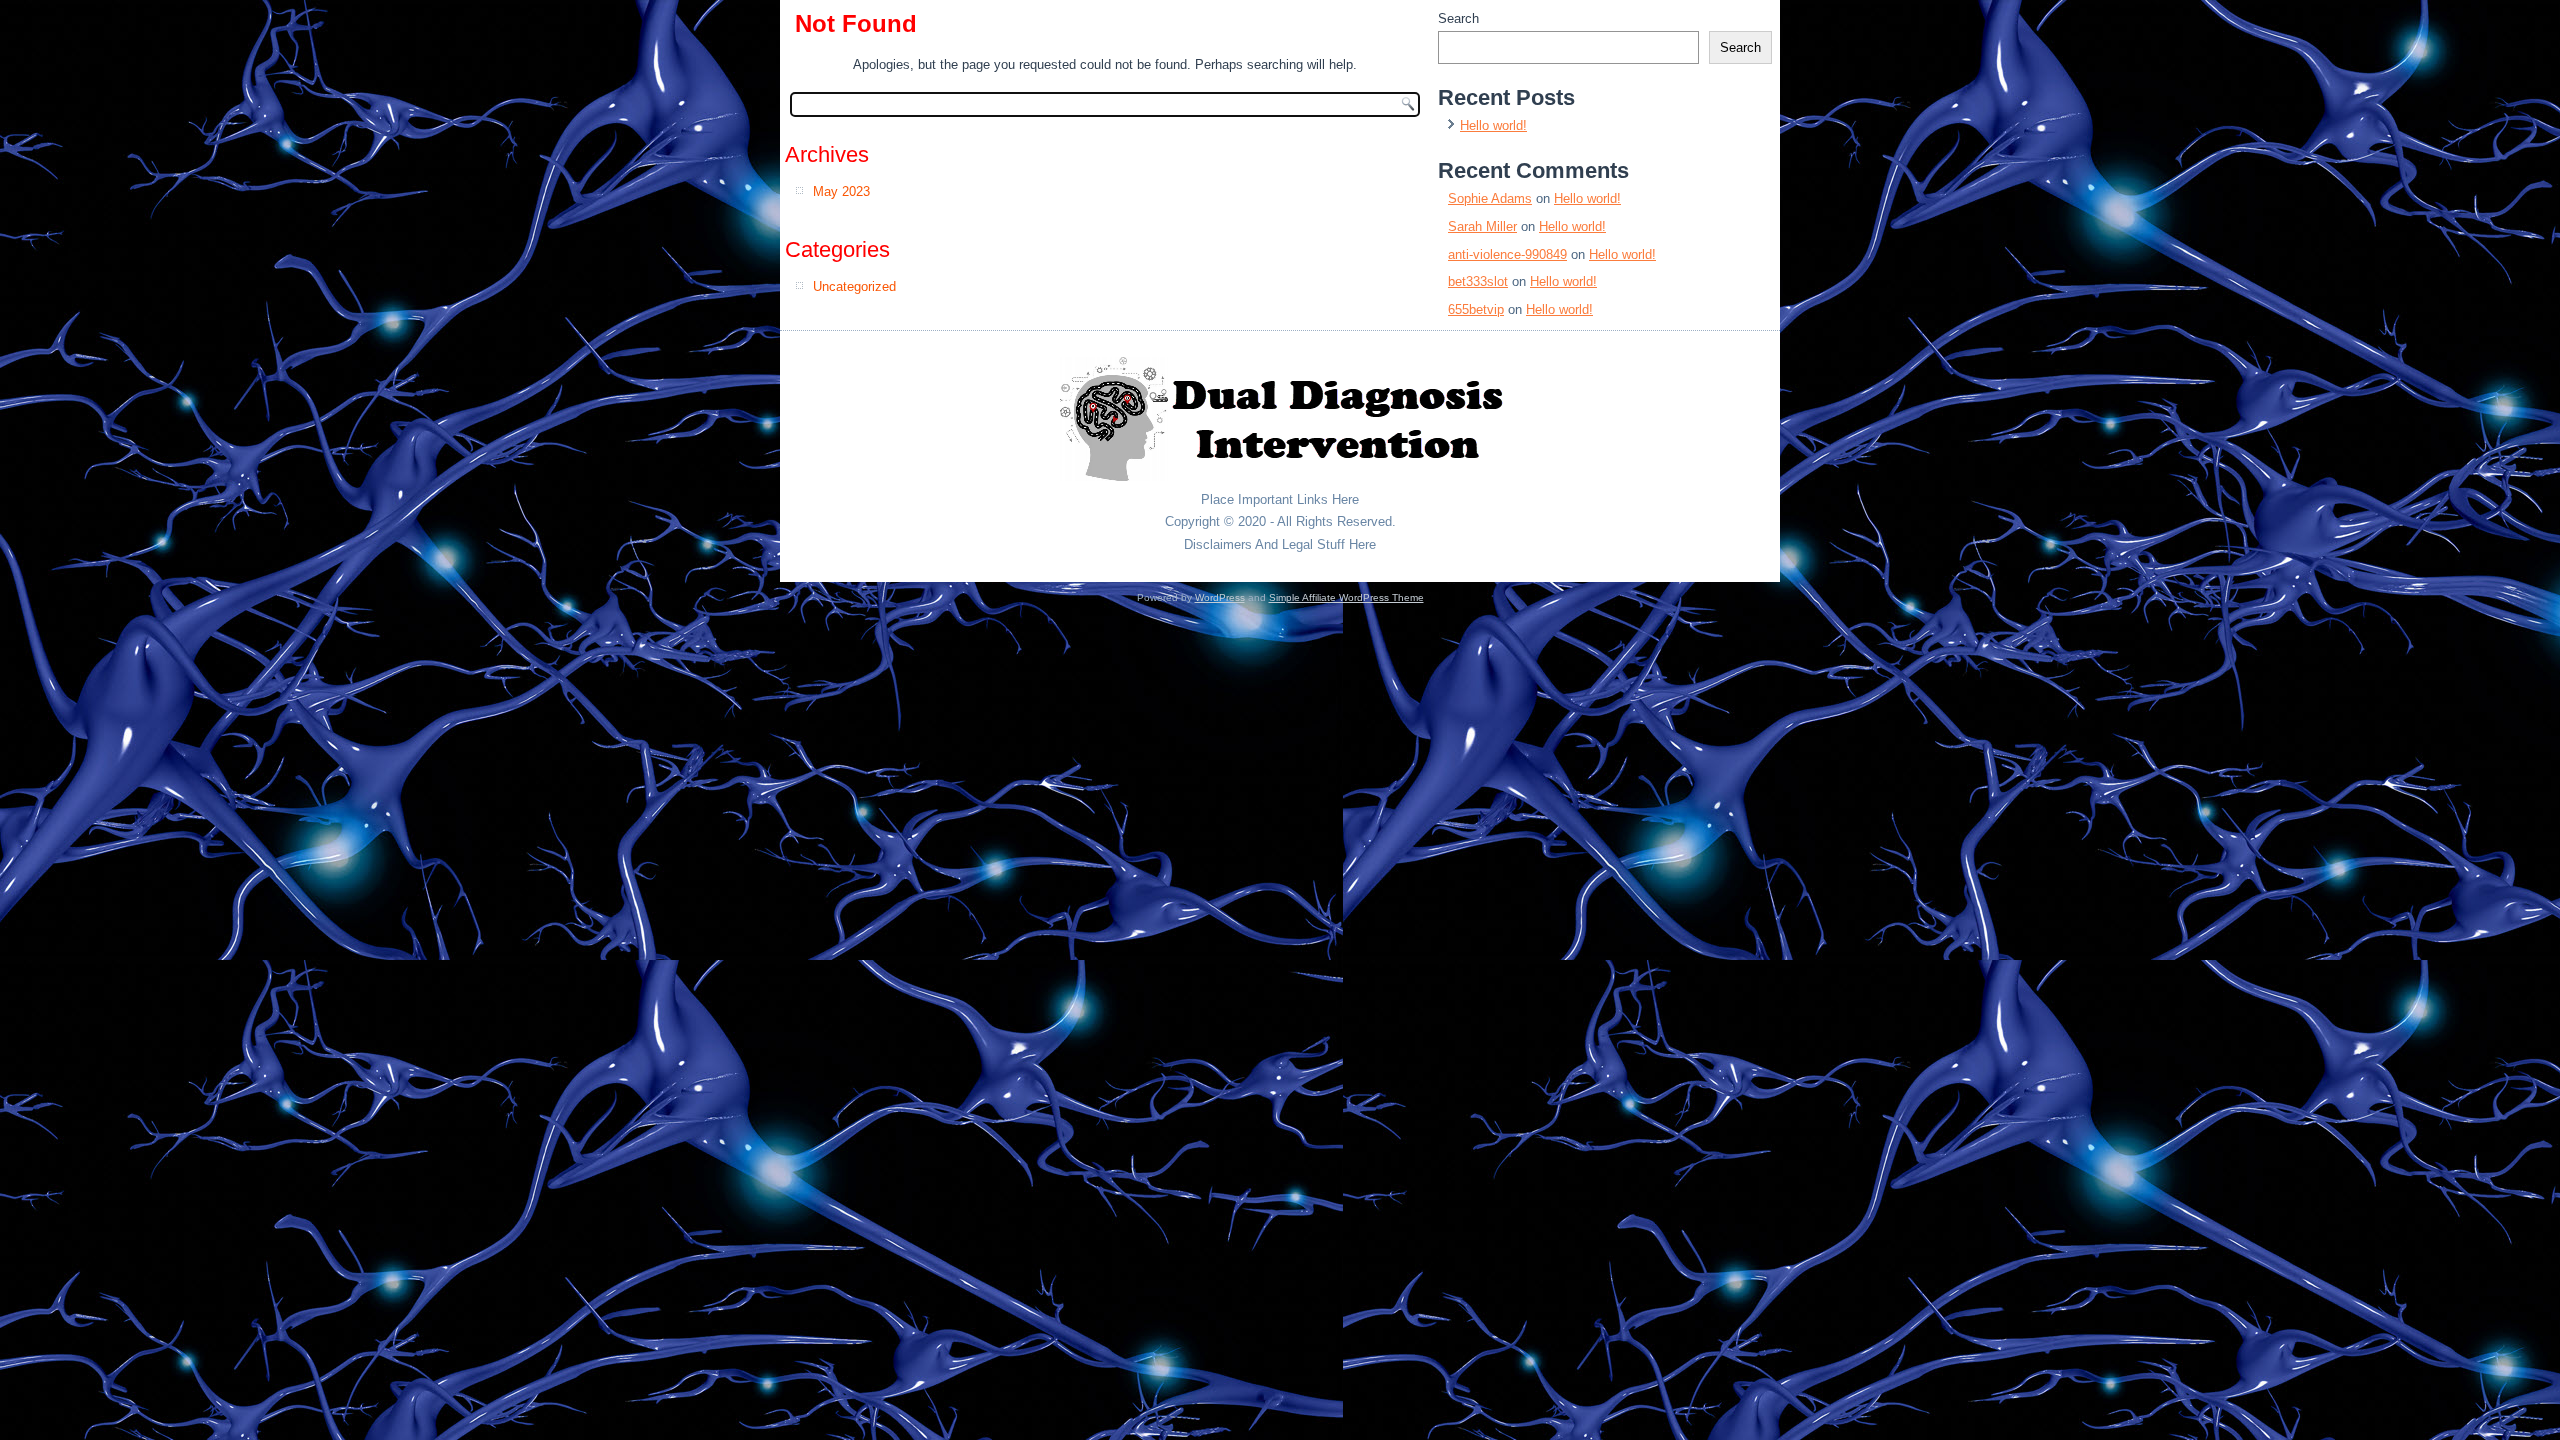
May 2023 (841, 191)
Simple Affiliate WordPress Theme (1346, 597)
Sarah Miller (1482, 226)
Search (1458, 18)
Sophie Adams (1490, 198)
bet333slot (1478, 281)
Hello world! (1493, 125)
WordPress (1220, 597)
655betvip (1476, 309)
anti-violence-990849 (1507, 254)
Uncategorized (854, 286)
